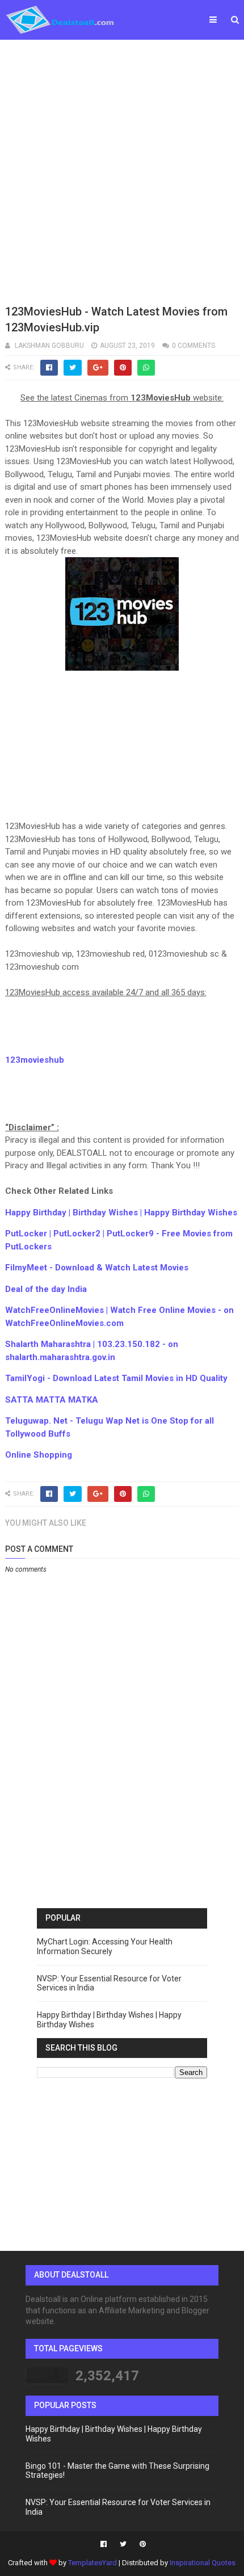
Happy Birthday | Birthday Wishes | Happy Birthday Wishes (121, 1213)
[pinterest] (141, 2544)
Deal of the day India (46, 1289)
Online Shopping (39, 1455)
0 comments (193, 346)
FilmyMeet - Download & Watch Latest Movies (97, 1268)
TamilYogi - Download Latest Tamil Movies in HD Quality (116, 1378)
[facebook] (104, 2544)
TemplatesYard (92, 2563)
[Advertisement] (122, 170)
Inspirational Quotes (203, 2563)
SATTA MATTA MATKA (52, 1400)
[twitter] (123, 2544)
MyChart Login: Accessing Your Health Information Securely (105, 1946)
